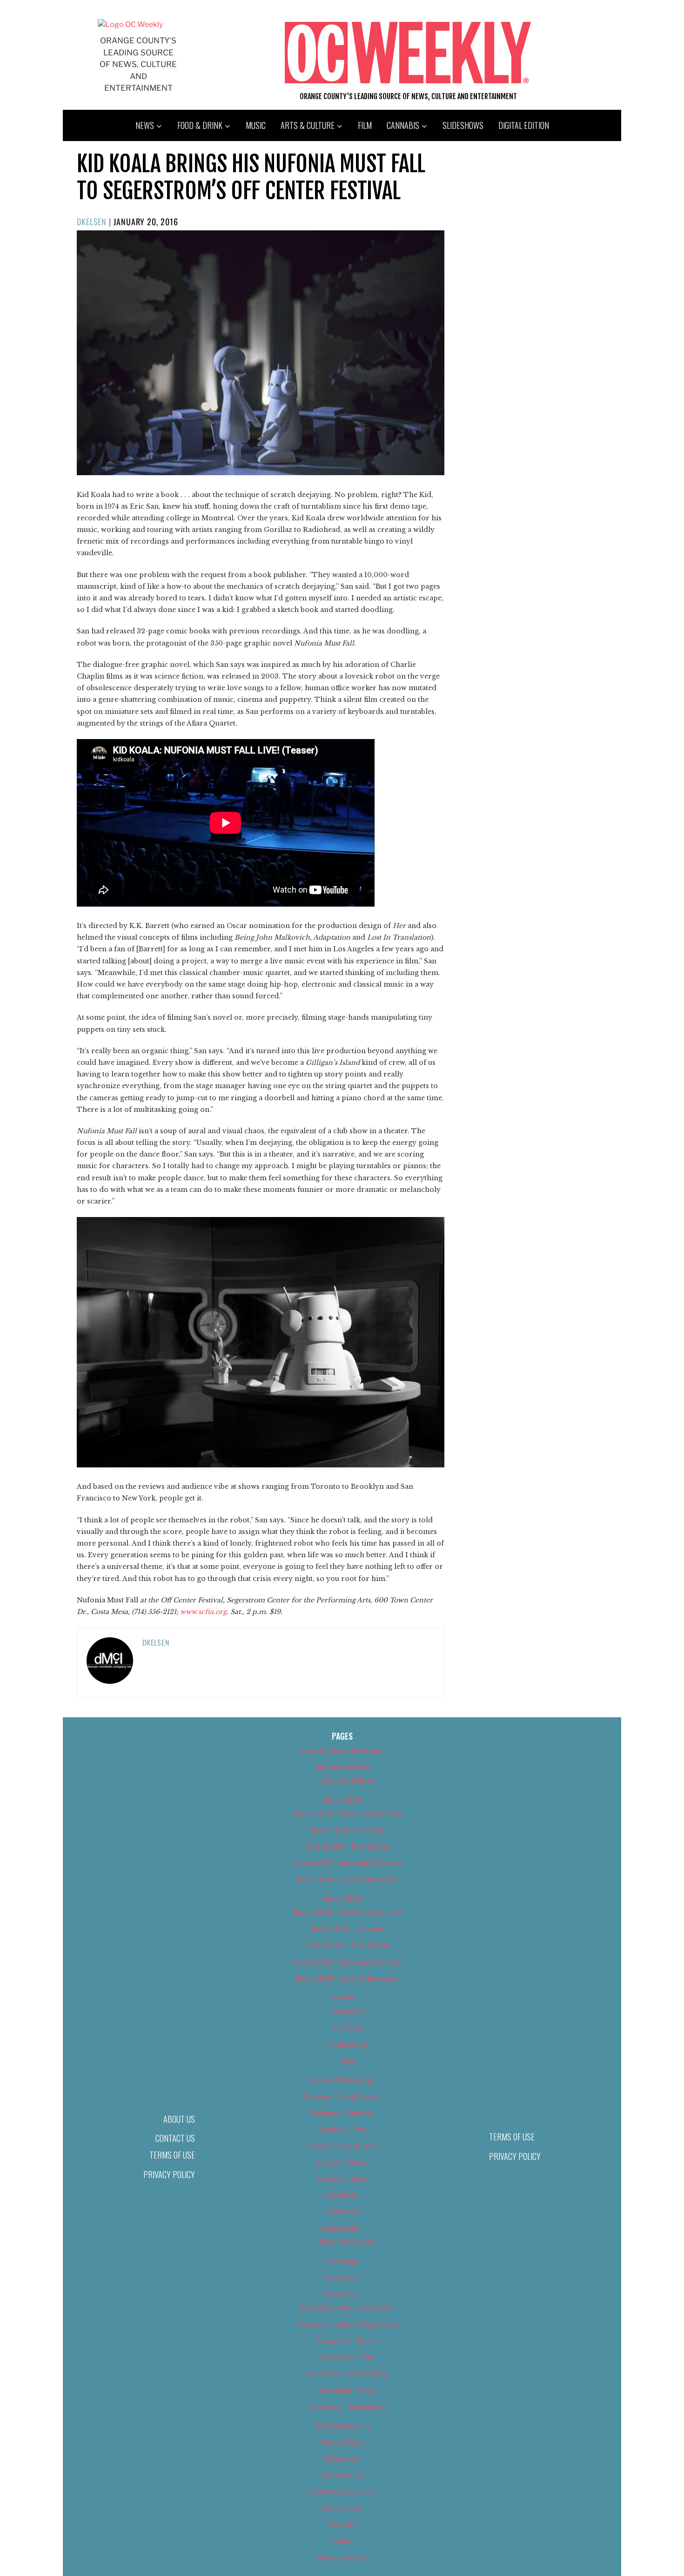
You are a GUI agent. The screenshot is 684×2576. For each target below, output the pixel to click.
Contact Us (175, 2138)
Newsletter (342, 2277)
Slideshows (463, 125)
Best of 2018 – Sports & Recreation (348, 1880)
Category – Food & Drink (342, 2146)
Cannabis (403, 125)
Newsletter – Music (348, 2390)
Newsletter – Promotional (348, 2406)
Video (342, 2541)
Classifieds (342, 2195)
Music (256, 125)
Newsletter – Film (348, 2357)
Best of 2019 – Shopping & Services (348, 1962)
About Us (179, 2119)
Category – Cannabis (342, 2113)
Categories (348, 2011)
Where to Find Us (342, 2558)
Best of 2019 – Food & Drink (348, 1945)
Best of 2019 (342, 1899)
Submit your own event (342, 2492)
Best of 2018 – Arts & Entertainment (348, 1813)
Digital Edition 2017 (348, 2242)
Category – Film (342, 2129)
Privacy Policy (169, 2174)
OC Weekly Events (342, 2426)
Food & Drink (200, 125)
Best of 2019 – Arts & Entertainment (348, 1912)
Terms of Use (172, 2155)
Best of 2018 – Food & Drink (348, 1846)
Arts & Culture (308, 125)
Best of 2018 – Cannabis (348, 1830)
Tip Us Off (342, 2525)
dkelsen (92, 222)
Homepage (342, 2261)
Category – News (342, 2179)
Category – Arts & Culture (342, 2096)
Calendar (342, 1997)
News (145, 125)
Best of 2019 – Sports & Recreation (348, 1978)
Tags (348, 2061)
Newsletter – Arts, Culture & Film (348, 2308)
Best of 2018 (342, 1800)
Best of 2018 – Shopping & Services (348, 1863)
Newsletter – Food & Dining (348, 2373)
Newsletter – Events (348, 2341)
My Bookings (348, 2044)
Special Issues (342, 2475)
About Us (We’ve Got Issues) (342, 1751)
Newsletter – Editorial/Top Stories (348, 2324)
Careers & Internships (342, 2080)
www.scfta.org (203, 1612)
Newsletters (342, 2294)
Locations (348, 2028)
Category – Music (342, 2162)
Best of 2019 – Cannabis (348, 1929)
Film (365, 125)
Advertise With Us (342, 1767)
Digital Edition (524, 125)
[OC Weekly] (130, 24)
